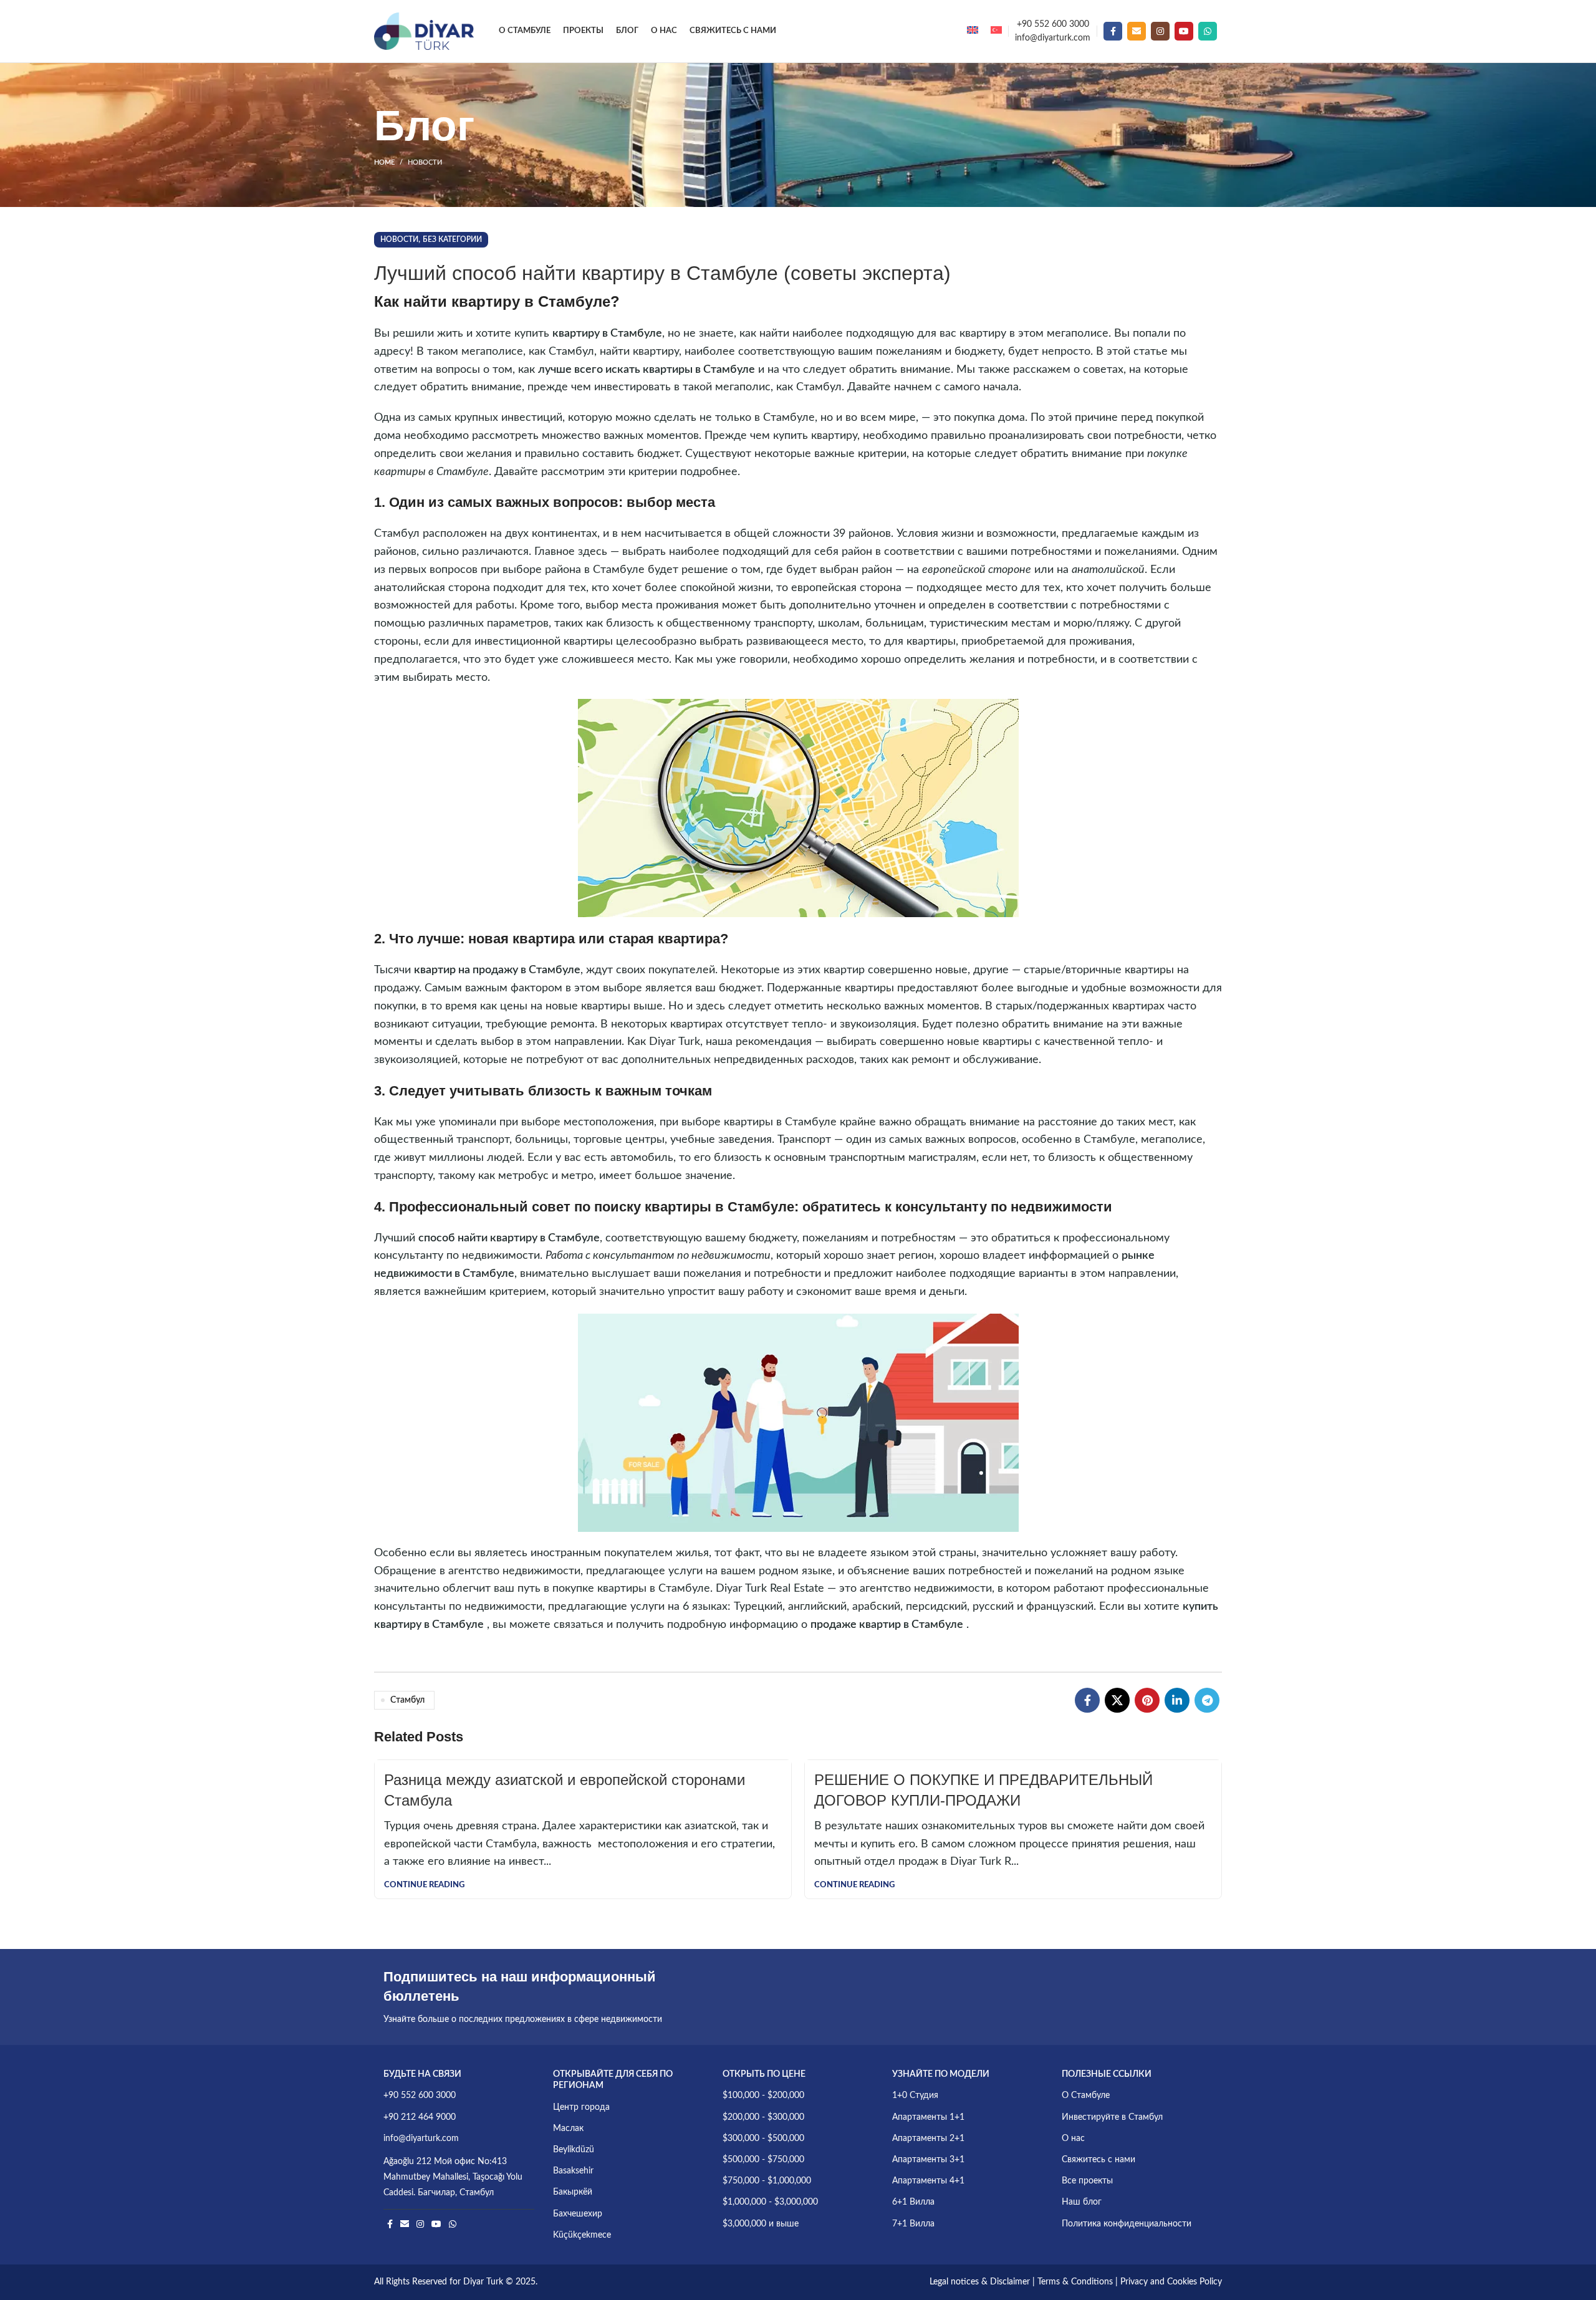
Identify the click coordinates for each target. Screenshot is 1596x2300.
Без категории (452, 239)
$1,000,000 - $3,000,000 (770, 2202)
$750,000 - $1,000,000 (767, 2181)
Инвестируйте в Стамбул (1112, 2117)
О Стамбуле (1086, 2096)
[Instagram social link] (1160, 31)
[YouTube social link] (1184, 31)
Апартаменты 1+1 (928, 2117)
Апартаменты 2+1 (928, 2139)
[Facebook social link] (1113, 31)
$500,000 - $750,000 (763, 2160)
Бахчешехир (578, 2214)
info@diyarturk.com (1053, 38)
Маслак (568, 2129)
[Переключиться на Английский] (973, 31)
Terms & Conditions (1075, 2282)
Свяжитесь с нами (1098, 2160)
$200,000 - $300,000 (763, 2117)
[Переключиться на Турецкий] (996, 31)
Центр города (581, 2107)
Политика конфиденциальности (1127, 2224)
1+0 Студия (915, 2096)
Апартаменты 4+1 (928, 2181)
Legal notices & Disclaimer (980, 2282)
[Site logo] (424, 31)
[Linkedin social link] (1177, 1700)
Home (384, 162)
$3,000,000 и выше (761, 2224)
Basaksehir (573, 2171)
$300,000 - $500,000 (763, 2139)
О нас (1073, 2139)
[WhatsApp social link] (1208, 31)
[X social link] (1117, 1700)
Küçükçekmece (582, 2235)
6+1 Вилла (913, 2202)
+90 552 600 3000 (1053, 24)
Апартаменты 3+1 (928, 2160)
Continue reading (424, 1885)
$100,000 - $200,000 (763, 2096)
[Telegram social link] (1207, 1700)
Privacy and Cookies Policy (1171, 2282)
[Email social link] (1137, 31)
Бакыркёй (573, 2192)
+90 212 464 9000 (420, 2117)
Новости (425, 162)
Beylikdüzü (574, 2150)
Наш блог (1082, 2202)
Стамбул (407, 1700)
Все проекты (1087, 2181)
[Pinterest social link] (1147, 1700)
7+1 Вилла (913, 2224)
